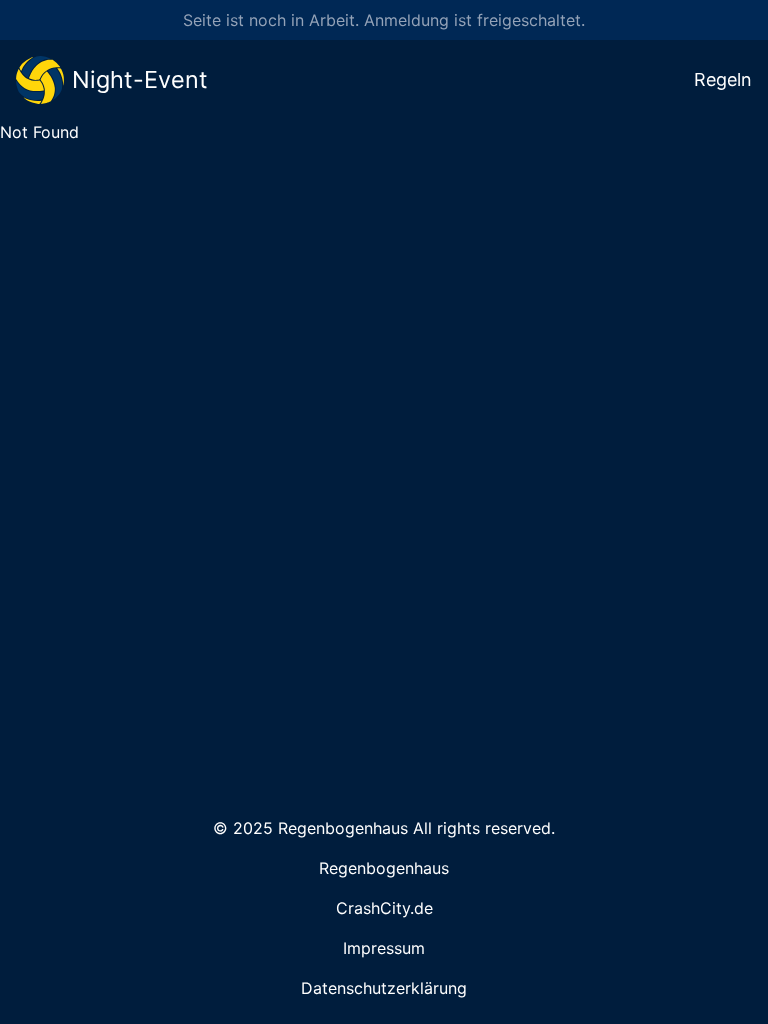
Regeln (723, 79)
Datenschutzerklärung (384, 988)
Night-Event (140, 79)
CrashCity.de (384, 908)
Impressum (384, 948)
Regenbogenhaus (384, 868)
